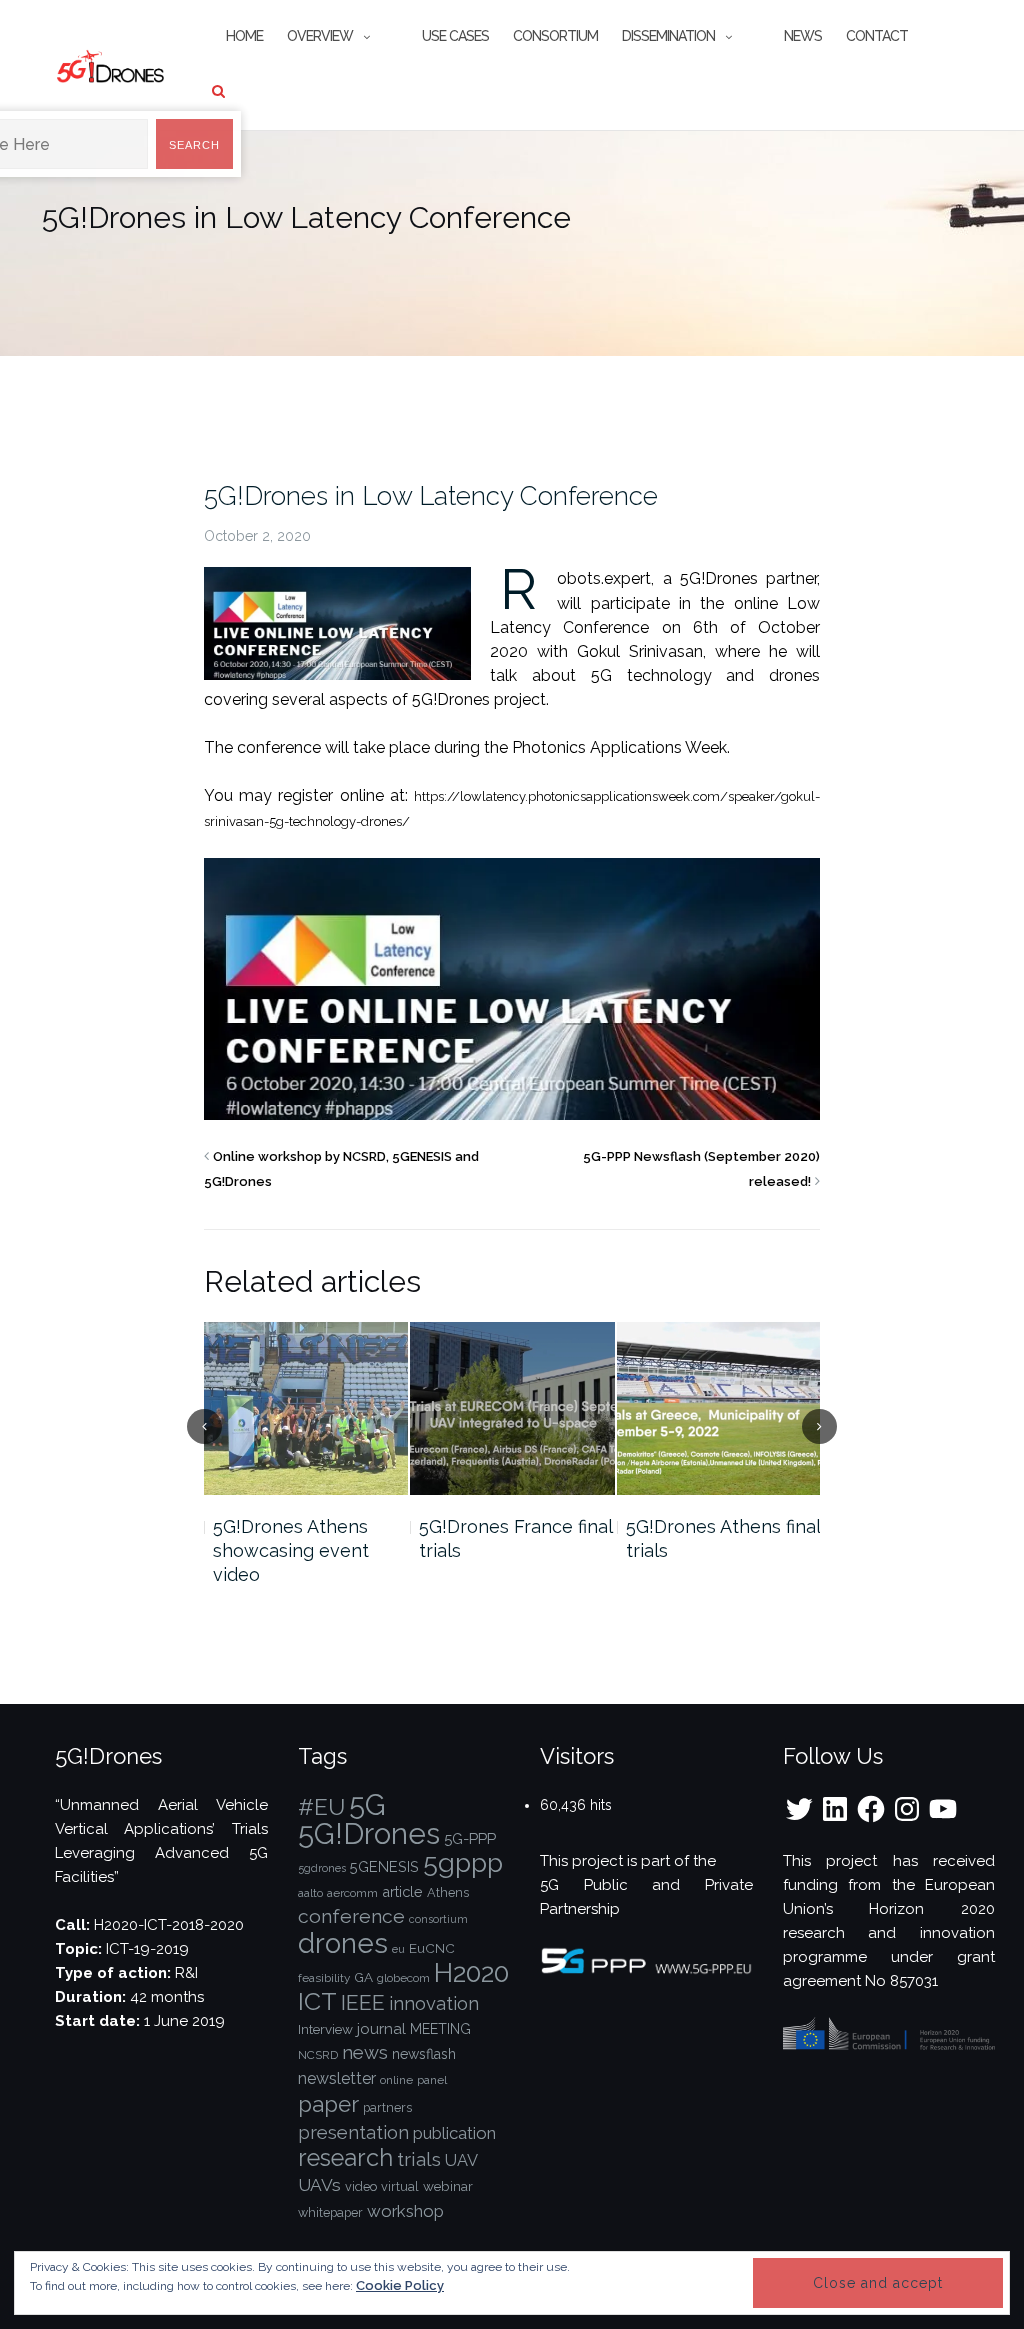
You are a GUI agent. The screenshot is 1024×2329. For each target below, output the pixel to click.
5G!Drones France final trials (515, 1538)
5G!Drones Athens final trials (723, 1538)
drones (343, 1943)
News (803, 36)
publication (454, 2133)
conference (351, 1916)
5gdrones (322, 1868)
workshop (405, 2211)
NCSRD (318, 2055)
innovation (434, 2003)
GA (363, 1977)
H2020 (471, 1972)
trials (419, 2159)
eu (398, 1949)
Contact (877, 36)
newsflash (424, 2054)
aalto (310, 1893)
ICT (317, 2001)
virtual (400, 2186)
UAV (461, 2160)
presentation (353, 2132)
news (365, 2052)
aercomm (352, 1893)
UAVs (319, 2185)
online (396, 2080)
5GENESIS (384, 1866)
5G (367, 1805)
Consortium (555, 36)
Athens (448, 1892)
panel (432, 2080)
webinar (448, 2186)
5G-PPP (470, 1839)
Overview (320, 36)
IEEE (363, 2002)
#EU (321, 1807)
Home (244, 36)
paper (328, 2104)
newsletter (337, 2078)
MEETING (440, 2029)
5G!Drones (369, 1833)
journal (381, 2029)
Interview (325, 2029)
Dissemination (668, 36)
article (402, 1891)
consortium (438, 1919)
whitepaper (330, 2212)
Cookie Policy (400, 2285)
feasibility (324, 1978)
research (345, 2158)
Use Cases (455, 36)
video (361, 2186)
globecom (403, 1978)
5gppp (463, 1862)
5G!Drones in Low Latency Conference (431, 496)
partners (387, 2107)
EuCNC (432, 1948)
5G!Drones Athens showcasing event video (291, 1550)
